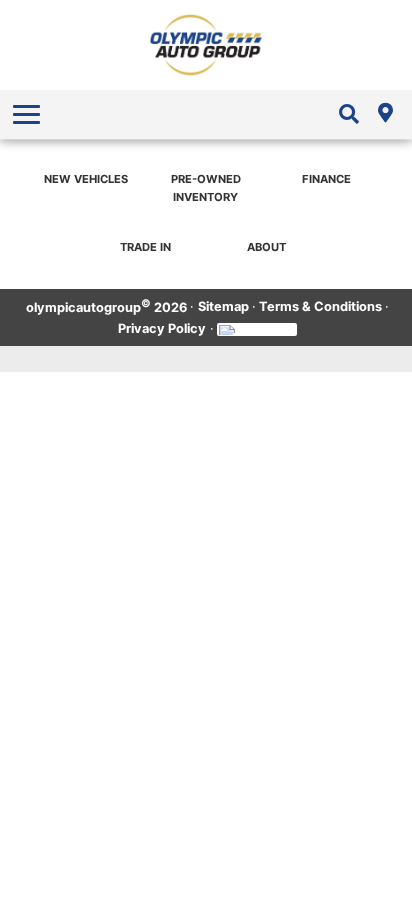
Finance (326, 179)
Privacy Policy (162, 328)
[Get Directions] (385, 114)
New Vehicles (86, 179)
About (266, 247)
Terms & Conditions (320, 306)
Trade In (145, 247)
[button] (29, 114)
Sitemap (223, 306)
